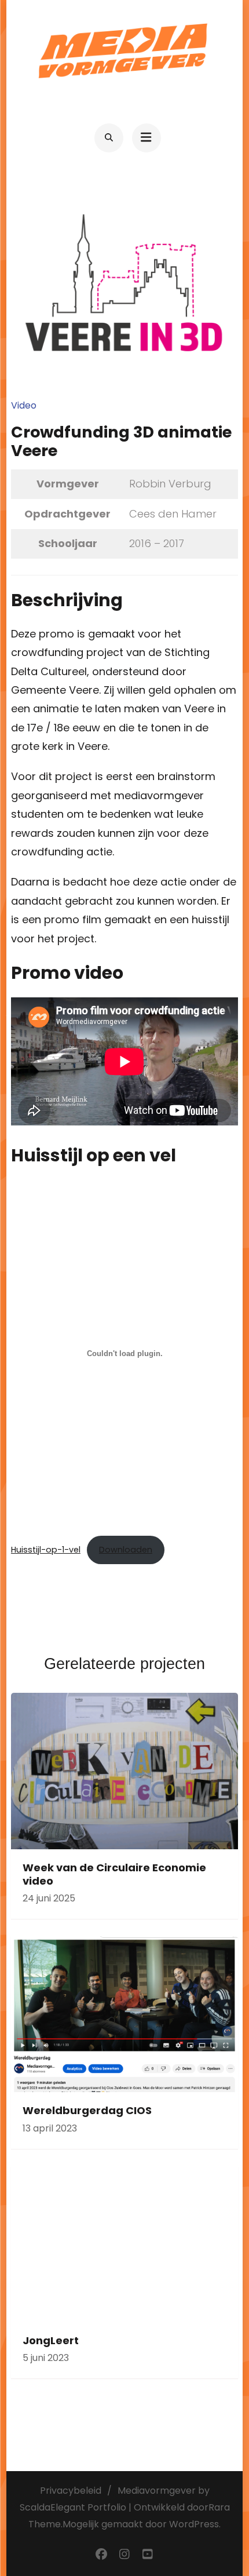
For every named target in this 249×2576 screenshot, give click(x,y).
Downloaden (126, 1550)
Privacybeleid (71, 2491)
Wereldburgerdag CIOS (87, 2110)
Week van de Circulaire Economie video (114, 1874)
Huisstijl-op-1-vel (46, 1550)
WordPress (194, 2524)
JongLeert (51, 2340)
